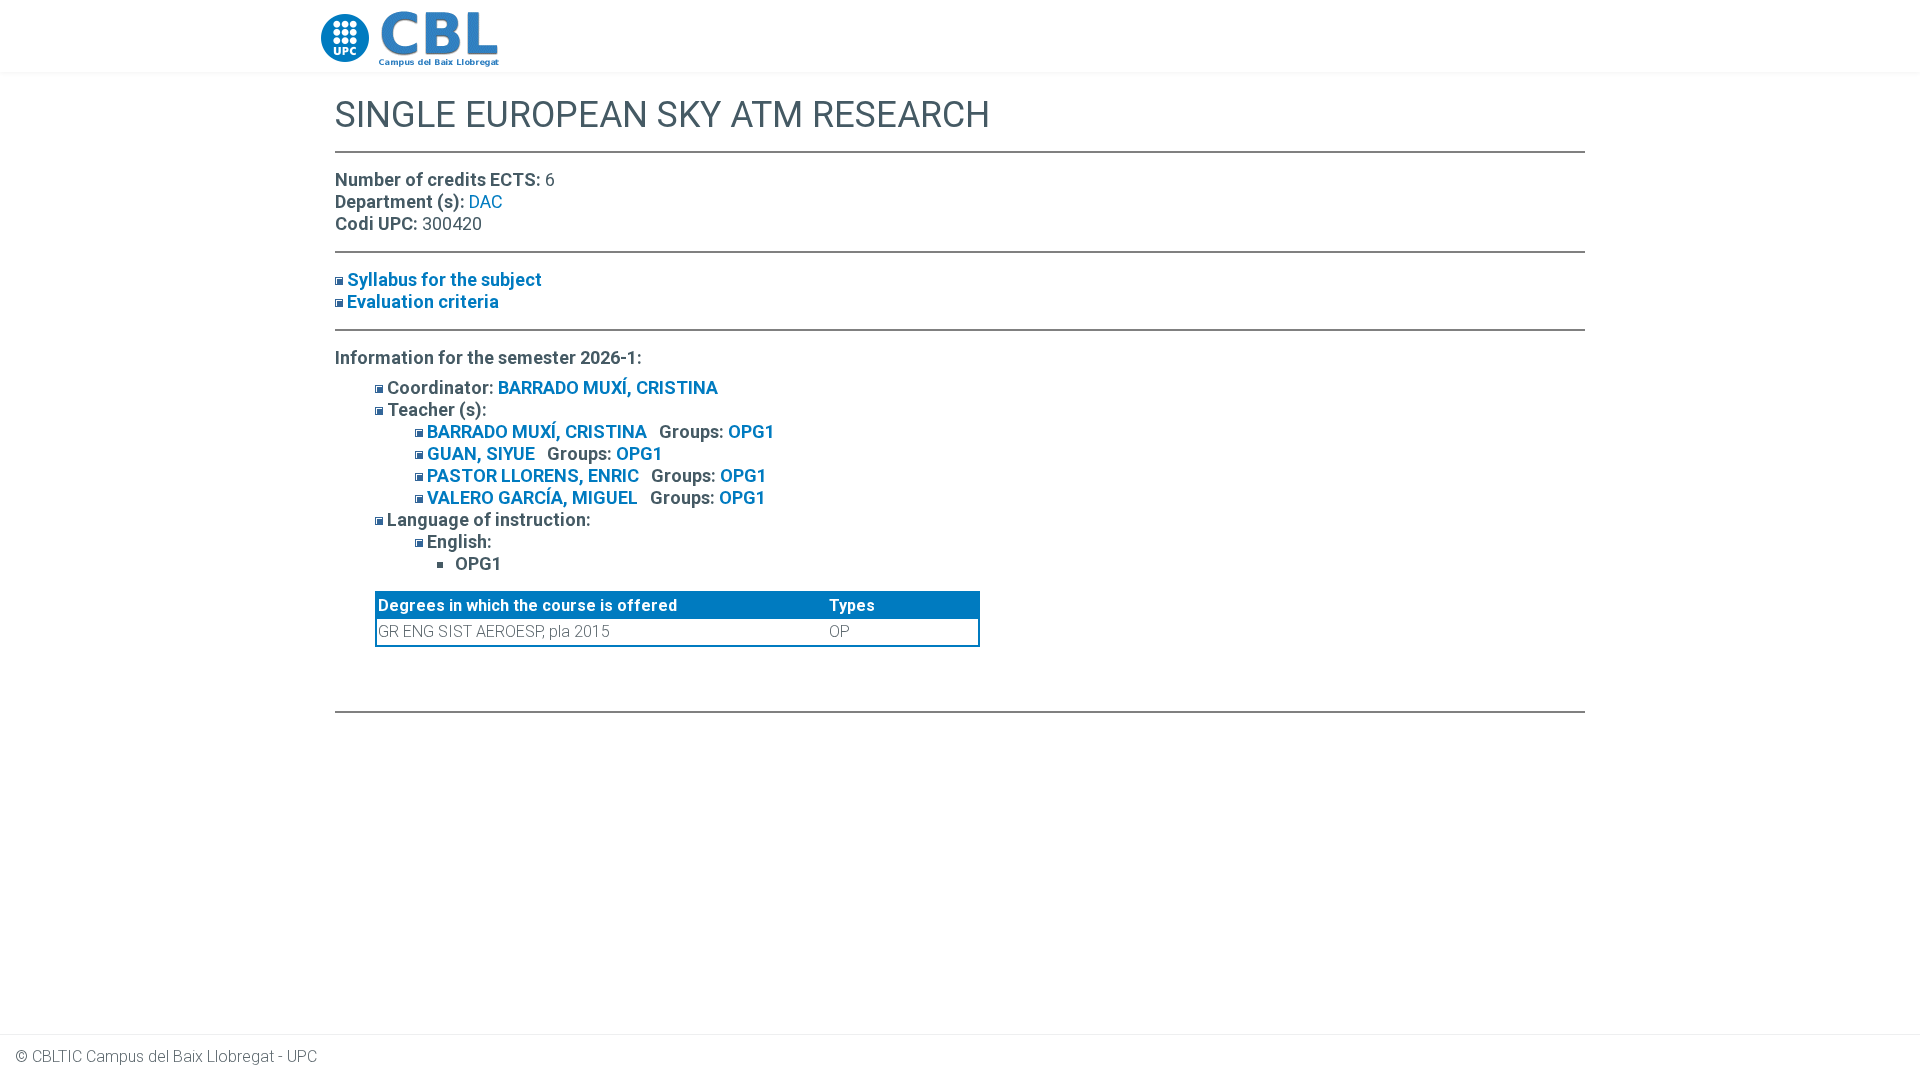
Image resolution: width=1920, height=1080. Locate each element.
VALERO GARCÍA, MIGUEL (532, 497)
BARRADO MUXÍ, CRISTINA (608, 387)
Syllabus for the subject (444, 279)
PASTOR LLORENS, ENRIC (533, 475)
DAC (486, 201)
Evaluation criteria (423, 301)
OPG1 (751, 431)
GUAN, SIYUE (481, 453)
